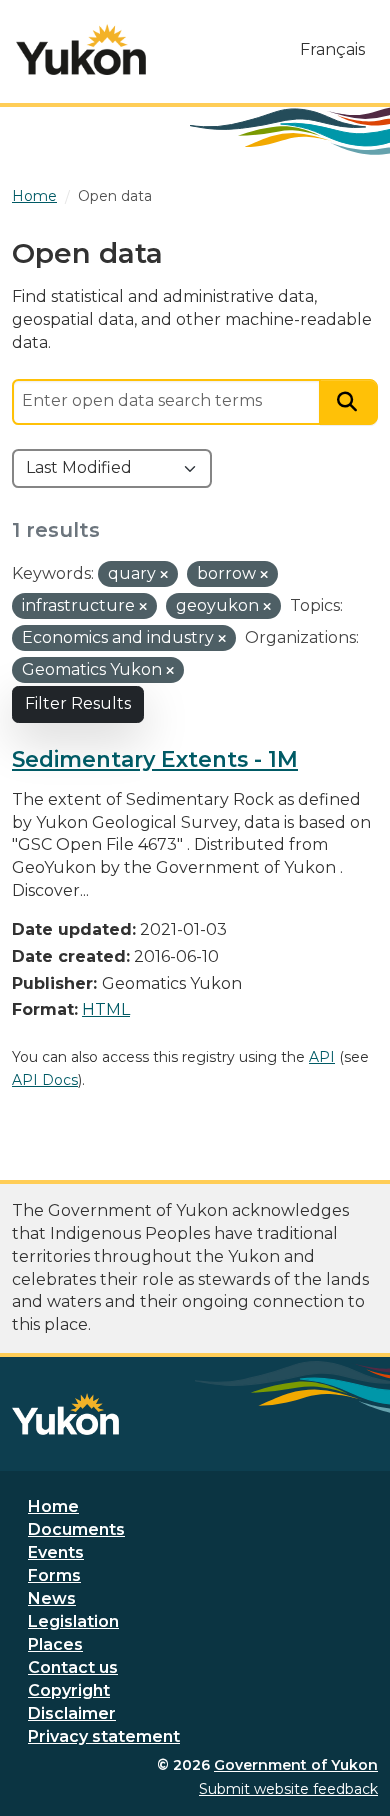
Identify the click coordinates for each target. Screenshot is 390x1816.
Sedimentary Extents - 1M (155, 759)
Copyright (69, 1690)
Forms (54, 1575)
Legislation (73, 1621)
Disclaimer (72, 1713)
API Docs (45, 1080)
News (52, 1598)
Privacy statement (104, 1736)
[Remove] (164, 575)
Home (53, 1506)
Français (332, 49)
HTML (106, 1009)
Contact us (73, 1667)
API (322, 1057)
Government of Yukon (296, 1765)
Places (55, 1644)
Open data (115, 196)
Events (56, 1552)
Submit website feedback (288, 1789)
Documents (76, 1529)
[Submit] (349, 402)
